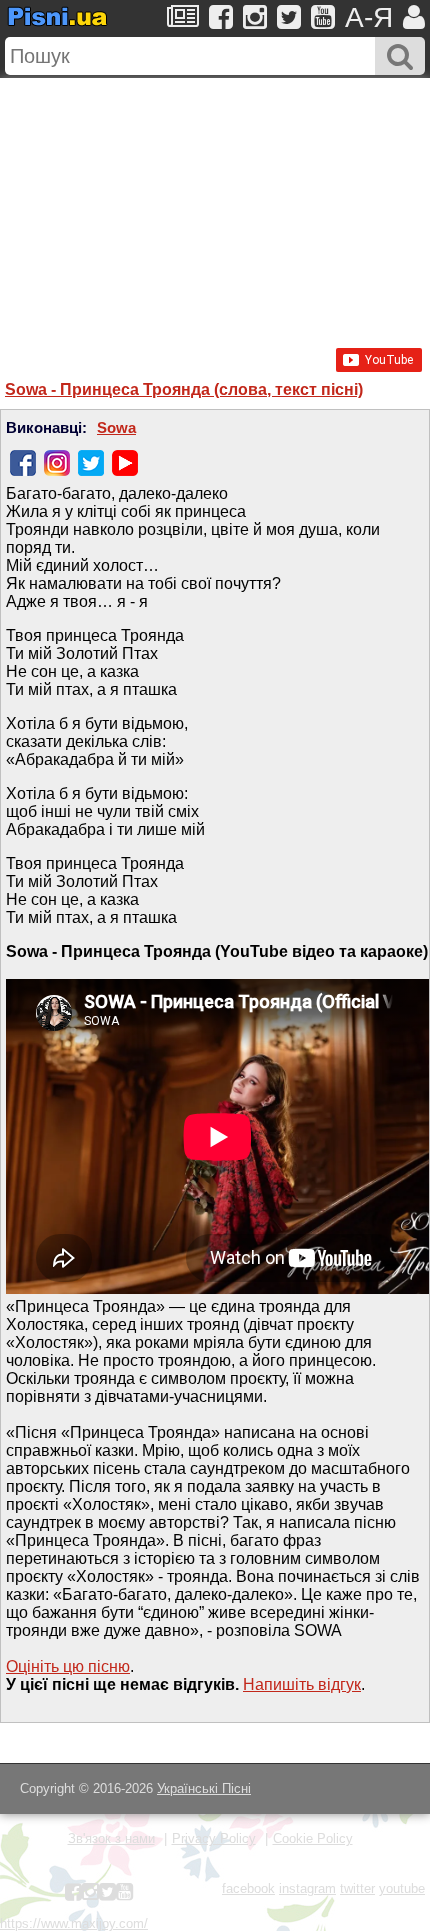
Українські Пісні (204, 1788)
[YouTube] (125, 463)
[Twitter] (91, 463)
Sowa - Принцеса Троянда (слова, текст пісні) (184, 389)
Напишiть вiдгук (302, 1684)
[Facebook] (23, 463)
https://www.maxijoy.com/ (74, 1923)
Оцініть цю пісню (68, 1666)
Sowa (116, 428)
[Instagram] (57, 463)
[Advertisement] (215, 203)
